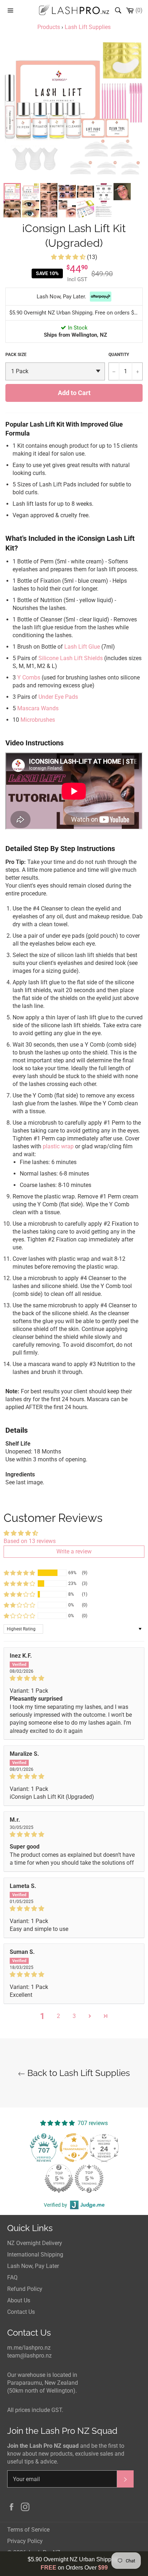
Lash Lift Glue (82, 647)
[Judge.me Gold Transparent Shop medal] (74, 2148)
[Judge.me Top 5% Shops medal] (59, 2178)
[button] (69, 257)
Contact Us (21, 2312)
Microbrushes (38, 720)
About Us (19, 2300)
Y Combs (29, 677)
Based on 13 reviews (30, 1541)
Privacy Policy (25, 2541)
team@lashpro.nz (29, 2356)
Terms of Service (28, 2530)
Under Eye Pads (58, 697)
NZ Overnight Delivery (35, 2243)
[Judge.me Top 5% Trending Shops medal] (89, 2178)
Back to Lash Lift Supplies (78, 2073)
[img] (74, 1678)
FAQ (12, 2277)
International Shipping (35, 2255)
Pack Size (16, 355)
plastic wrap (58, 1146)
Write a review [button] (74, 1551)
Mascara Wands (38, 708)
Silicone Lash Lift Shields (71, 658)
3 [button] (74, 2016)
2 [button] (58, 2016)
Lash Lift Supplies (88, 27)
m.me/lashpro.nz (29, 2348)
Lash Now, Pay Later (33, 2266)
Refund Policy (25, 2289)
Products (49, 27)
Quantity (119, 355)
